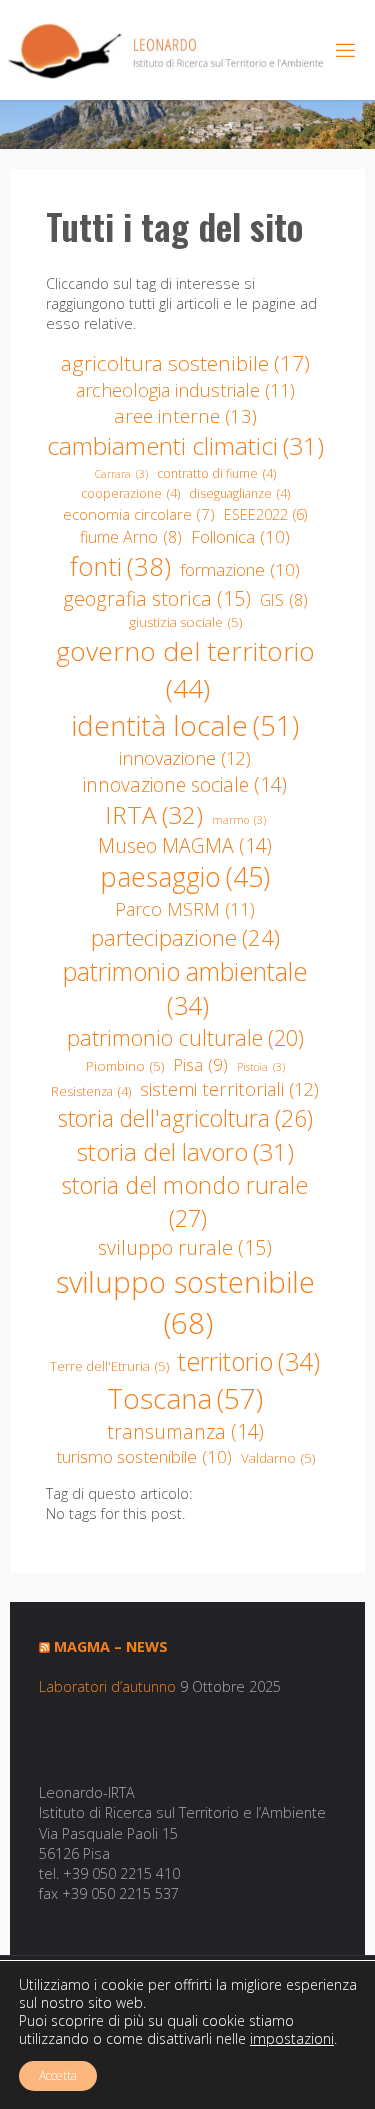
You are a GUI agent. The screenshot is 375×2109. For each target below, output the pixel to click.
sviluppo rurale (185, 1247)
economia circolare (139, 514)
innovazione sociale (185, 784)
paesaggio (185, 877)
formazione (240, 569)
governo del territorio (185, 669)
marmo (239, 820)
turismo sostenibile (144, 1456)
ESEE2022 (265, 514)
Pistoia (261, 1067)
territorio (249, 1361)
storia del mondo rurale (185, 1201)
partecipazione (185, 937)
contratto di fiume (216, 473)
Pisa (200, 1064)
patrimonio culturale (185, 1037)
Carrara (121, 474)
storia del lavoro (185, 1151)
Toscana (185, 1398)
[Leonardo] (166, 49)
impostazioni (292, 2039)
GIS (284, 600)
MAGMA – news (111, 1646)
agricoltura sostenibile (185, 363)
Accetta (58, 2075)
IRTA (154, 814)
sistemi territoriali (229, 1088)
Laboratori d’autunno (107, 1686)
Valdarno (278, 1458)
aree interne (185, 416)
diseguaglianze (239, 493)
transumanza (185, 1431)
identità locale (185, 725)
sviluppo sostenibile (185, 1302)
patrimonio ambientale (185, 988)
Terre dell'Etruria (109, 1366)
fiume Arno (131, 537)
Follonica (240, 536)
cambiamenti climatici (185, 445)
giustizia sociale (185, 622)
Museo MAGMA (185, 845)
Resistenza (91, 1091)
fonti (120, 566)
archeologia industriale (185, 390)
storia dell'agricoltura (185, 1118)
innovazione (185, 757)
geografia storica (157, 598)
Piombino (125, 1066)
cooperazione (130, 493)
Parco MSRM (185, 909)
